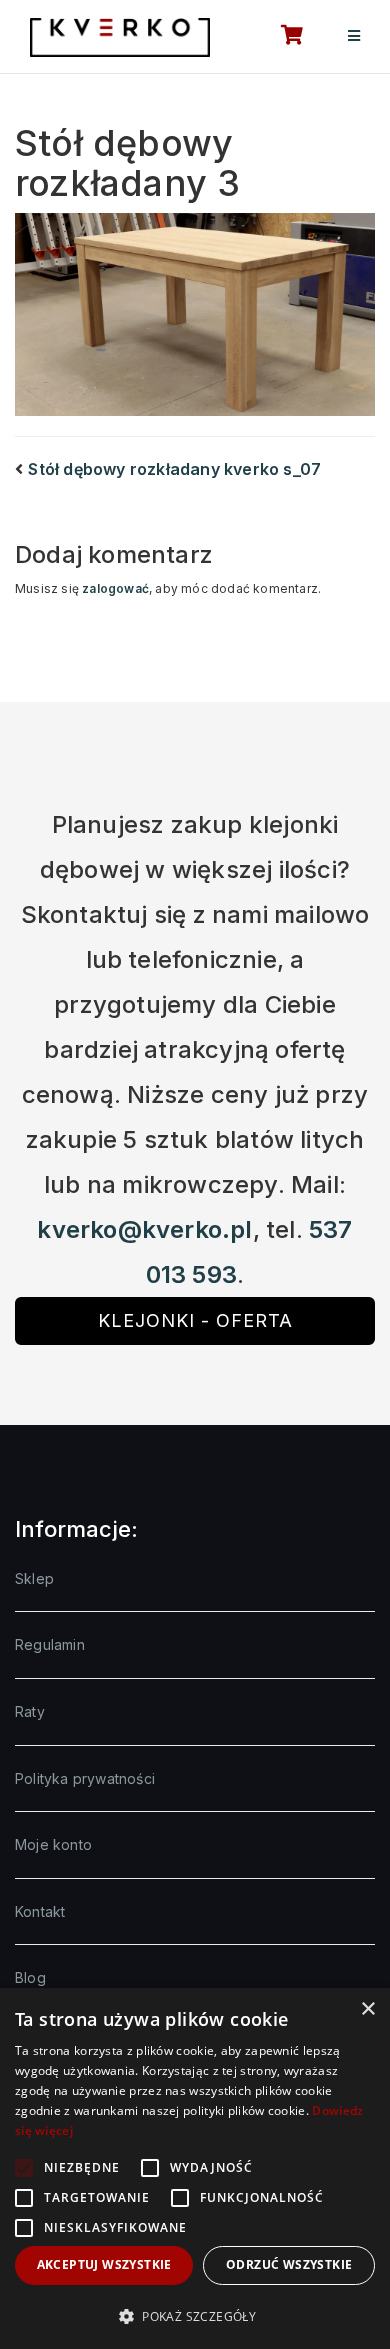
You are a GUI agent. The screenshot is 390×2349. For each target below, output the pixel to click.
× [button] (367, 2009)
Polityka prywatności (85, 1778)
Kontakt (40, 1911)
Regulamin (50, 1644)
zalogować (115, 588)
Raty (30, 1711)
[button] (195, 2316)
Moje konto (53, 1844)
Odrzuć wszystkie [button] (289, 2264)
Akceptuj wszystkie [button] (104, 2264)
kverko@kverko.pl (144, 1229)
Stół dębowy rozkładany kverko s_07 (174, 469)
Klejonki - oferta (195, 1320)
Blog (30, 1977)
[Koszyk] (281, 37)
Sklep (34, 1578)
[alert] (195, 2168)
